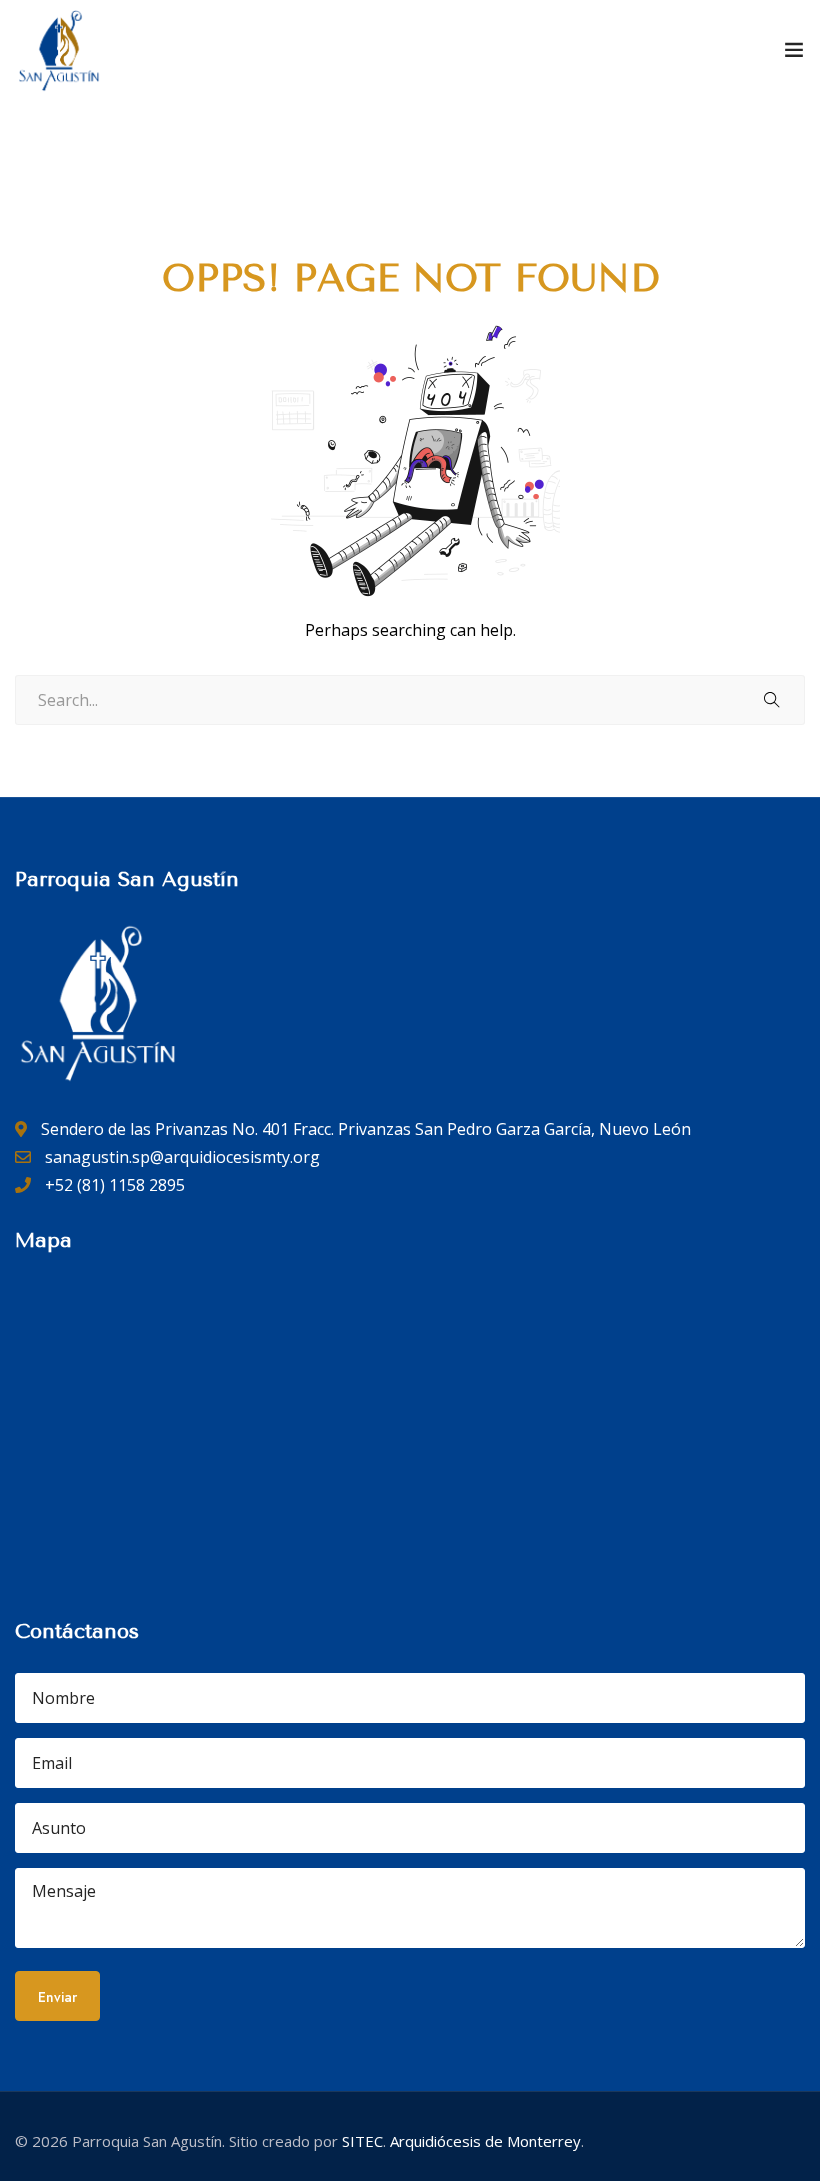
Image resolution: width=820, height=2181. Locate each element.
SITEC (362, 2141)
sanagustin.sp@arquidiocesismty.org (180, 1157)
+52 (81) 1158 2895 (113, 1185)
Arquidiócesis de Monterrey (485, 2141)
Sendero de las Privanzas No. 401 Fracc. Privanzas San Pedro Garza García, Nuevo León (364, 1129)
